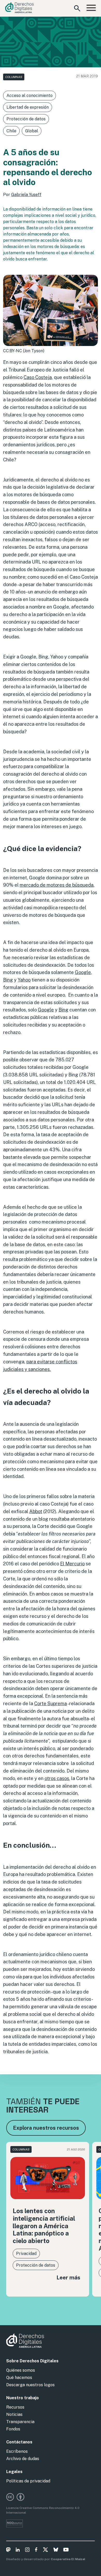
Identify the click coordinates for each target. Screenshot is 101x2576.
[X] (45, 2551)
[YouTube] (66, 2551)
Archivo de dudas (23, 2459)
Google (83, 972)
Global (32, 131)
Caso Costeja (38, 377)
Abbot (36, 1511)
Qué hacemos (19, 2378)
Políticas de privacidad (28, 2481)
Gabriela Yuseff (26, 195)
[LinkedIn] (18, 2551)
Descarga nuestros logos (30, 2385)
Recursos (15, 2407)
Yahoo (24, 980)
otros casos (57, 1778)
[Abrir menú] (91, 8)
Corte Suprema (51, 1704)
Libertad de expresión (28, 107)
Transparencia (20, 2422)
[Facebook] (36, 2551)
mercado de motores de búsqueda (57, 885)
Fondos (13, 2429)
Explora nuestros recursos (46, 2128)
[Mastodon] (8, 2551)
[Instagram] (27, 2551)
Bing (8, 980)
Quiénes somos (21, 2370)
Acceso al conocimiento (30, 96)
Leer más (68, 2277)
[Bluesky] (56, 2551)
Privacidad (26, 2254)
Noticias (14, 2414)
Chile (11, 131)
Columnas (14, 77)
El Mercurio (72, 1564)
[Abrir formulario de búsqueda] (77, 8)
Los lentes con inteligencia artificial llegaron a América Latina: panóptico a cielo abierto (44, 2226)
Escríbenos (17, 2451)
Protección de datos (26, 119)
